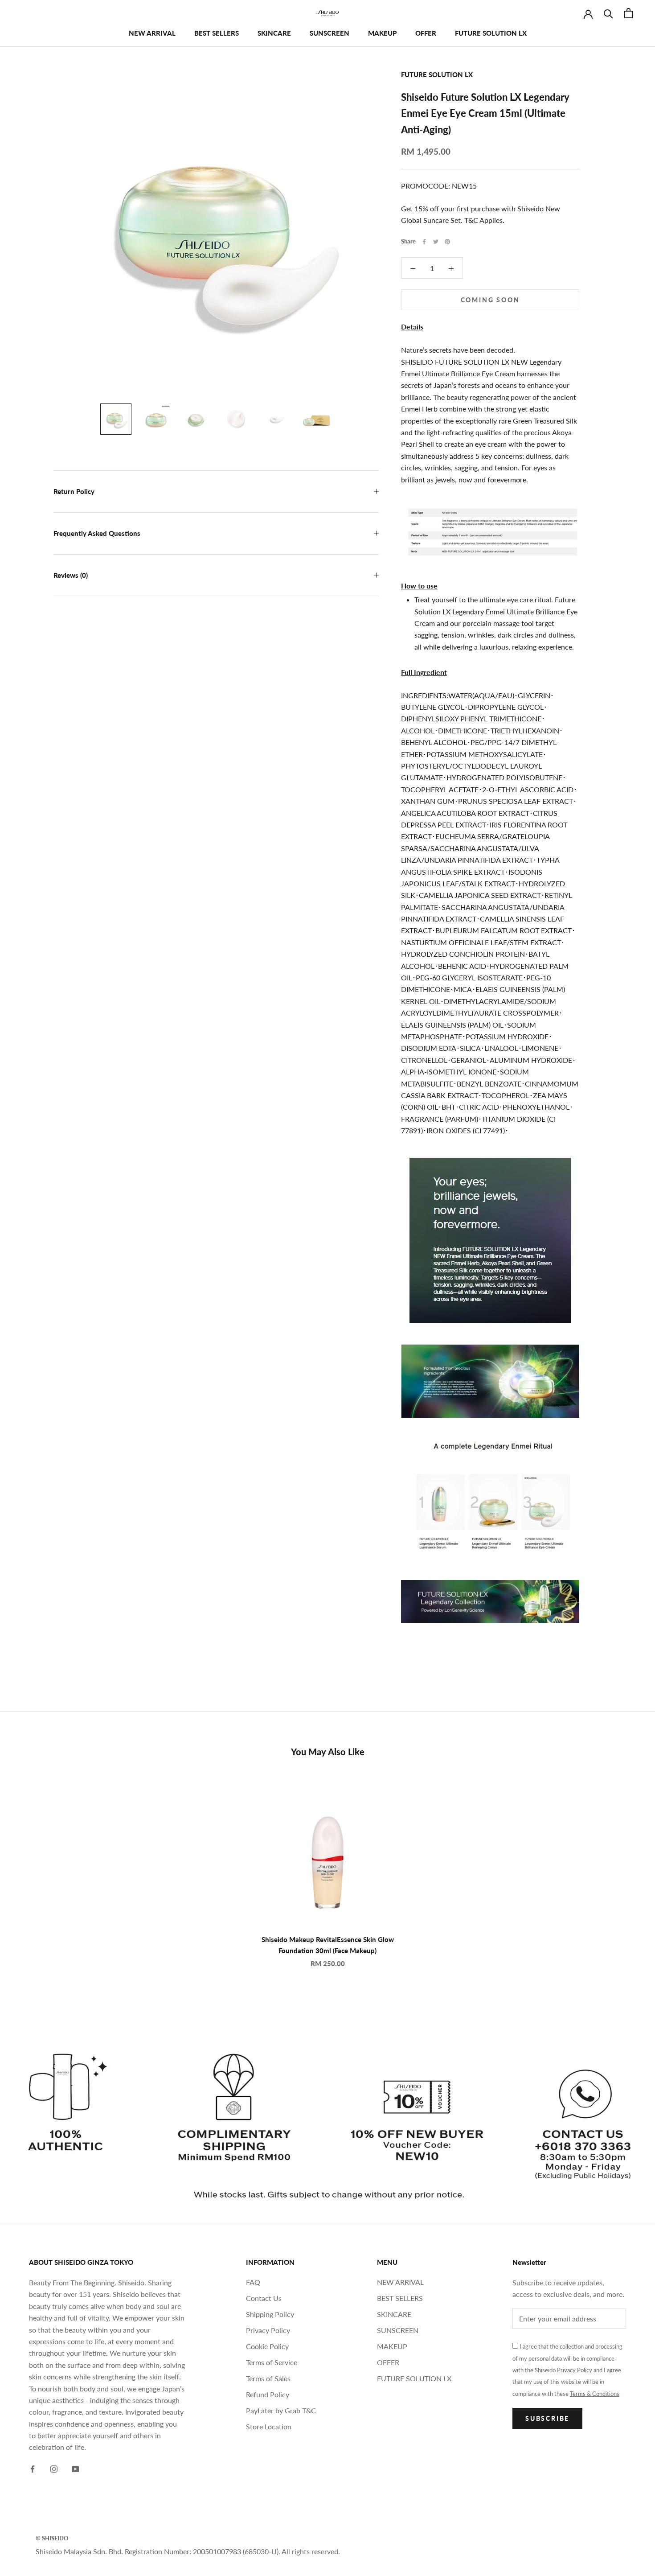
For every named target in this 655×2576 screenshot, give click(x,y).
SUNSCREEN (330, 33)
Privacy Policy (268, 2330)
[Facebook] (424, 242)
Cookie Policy (267, 2346)
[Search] (608, 13)
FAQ (253, 2282)
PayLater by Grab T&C (281, 2410)
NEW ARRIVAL (152, 33)
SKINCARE (274, 33)
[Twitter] (436, 242)
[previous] (28, 1870)
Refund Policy (268, 2394)
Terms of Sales (268, 2378)
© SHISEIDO (52, 2538)
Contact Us (264, 2298)
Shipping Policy (270, 2314)
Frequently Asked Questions (97, 533)
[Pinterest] (447, 242)
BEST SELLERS (217, 33)
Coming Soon (490, 300)
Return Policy (74, 491)
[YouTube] (75, 2468)
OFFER (426, 33)
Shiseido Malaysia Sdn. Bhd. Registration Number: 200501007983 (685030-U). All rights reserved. (188, 2551)
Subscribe (547, 2418)
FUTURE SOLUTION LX (491, 33)
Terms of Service (272, 2362)
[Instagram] (54, 2468)
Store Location (269, 2426)
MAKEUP (382, 33)
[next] (627, 1870)
